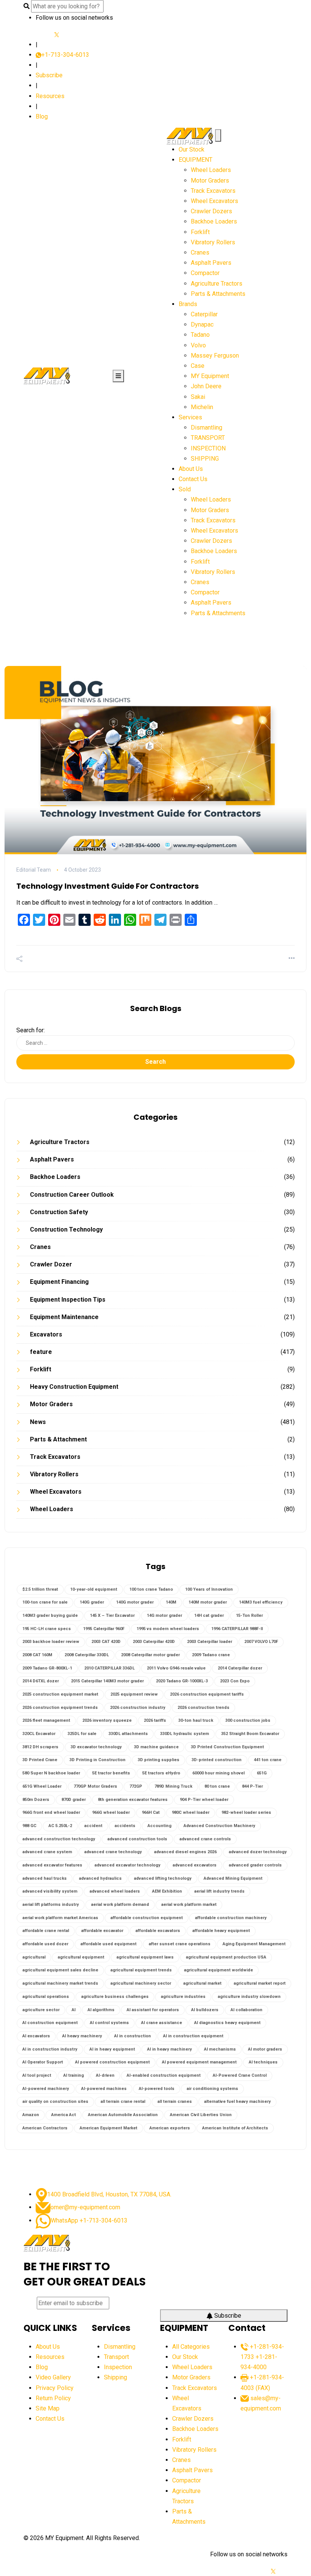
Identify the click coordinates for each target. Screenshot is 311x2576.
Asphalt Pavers (211, 263)
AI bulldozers (205, 2010)
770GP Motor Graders (95, 1786)
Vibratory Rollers (213, 242)
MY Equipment (210, 376)
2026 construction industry (138, 1708)
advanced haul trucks (45, 1878)
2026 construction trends (203, 1708)
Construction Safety (59, 1212)
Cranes (200, 252)
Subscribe (49, 75)
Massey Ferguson (215, 356)
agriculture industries (183, 1997)
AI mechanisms (220, 2049)
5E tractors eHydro (161, 1773)
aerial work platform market (189, 1905)
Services (190, 417)
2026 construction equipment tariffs (207, 1694)
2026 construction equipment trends (60, 1708)
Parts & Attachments (218, 294)
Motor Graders (210, 181)
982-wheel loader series (246, 1812)
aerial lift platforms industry (51, 1905)
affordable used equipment (108, 1944)
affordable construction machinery (231, 1918)
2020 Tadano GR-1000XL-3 (182, 1681)
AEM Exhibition (167, 1891)
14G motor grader (164, 1615)
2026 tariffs (155, 1720)
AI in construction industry (50, 2049)
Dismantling (207, 428)
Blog (42, 116)
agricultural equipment (81, 1957)
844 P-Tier (252, 1786)
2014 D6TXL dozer (41, 1681)
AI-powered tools (157, 2089)
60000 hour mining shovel (218, 1773)
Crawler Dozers (211, 211)
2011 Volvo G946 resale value (176, 1668)
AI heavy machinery (82, 2036)
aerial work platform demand (120, 1905)
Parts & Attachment (58, 1439)
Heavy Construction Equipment (74, 1387)
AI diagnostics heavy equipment (227, 2023)
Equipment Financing (59, 1282)
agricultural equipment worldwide (218, 1970)
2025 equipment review (134, 1694)
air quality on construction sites (55, 2102)
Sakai (198, 397)
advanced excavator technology (127, 1865)
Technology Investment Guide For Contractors (108, 886)
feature (41, 1352)
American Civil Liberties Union (201, 2115)
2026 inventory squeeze (107, 1720)
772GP (136, 1786)
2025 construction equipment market (60, 1694)
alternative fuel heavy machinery (237, 2102)
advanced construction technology (59, 1839)
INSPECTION (208, 448)
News (38, 1422)
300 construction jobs (248, 1720)
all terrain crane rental (123, 2102)
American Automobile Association (123, 2115)
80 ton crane (217, 1786)
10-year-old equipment (94, 1589)
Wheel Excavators (214, 201)
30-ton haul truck (196, 1720)
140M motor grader (208, 1602)
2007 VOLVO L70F (261, 1642)
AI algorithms (101, 2010)
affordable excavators (158, 1931)
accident (93, 1826)
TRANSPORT (208, 438)
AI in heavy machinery (170, 2049)
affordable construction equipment (147, 1918)
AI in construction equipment (193, 2036)
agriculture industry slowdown (249, 1997)
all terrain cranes (175, 2102)
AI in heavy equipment (112, 2049)
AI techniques (263, 2062)
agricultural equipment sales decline (60, 1970)
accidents (125, 1826)
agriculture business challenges (115, 1997)
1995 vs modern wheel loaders (168, 1629)
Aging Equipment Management (254, 1944)
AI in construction (133, 2036)
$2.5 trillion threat (40, 1589)
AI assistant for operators (153, 2010)
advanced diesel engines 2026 (185, 1852)
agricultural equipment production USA (226, 1957)
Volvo (198, 345)
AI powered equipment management (199, 2062)
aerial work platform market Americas (60, 1918)
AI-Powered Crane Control (240, 2075)
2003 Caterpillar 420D (154, 1642)
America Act (64, 2115)
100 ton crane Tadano (151, 1589)
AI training (74, 2075)
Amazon (31, 2115)
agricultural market (202, 1983)
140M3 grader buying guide (50, 1615)
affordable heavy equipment (221, 1931)
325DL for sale (82, 1734)
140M (171, 1602)
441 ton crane (268, 1760)
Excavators (46, 1334)
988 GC (29, 1826)
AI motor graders (265, 2049)
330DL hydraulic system (185, 1734)
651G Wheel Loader (42, 1786)
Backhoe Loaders (214, 221)
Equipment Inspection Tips (68, 1300)
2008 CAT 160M (37, 1655)
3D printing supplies (159, 1760)
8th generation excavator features (133, 1800)
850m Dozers (36, 1800)
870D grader (74, 1800)
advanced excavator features (52, 1865)
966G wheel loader (111, 1812)
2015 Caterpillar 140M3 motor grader (107, 1681)
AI (74, 2010)
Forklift (200, 232)
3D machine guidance (156, 1747)
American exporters (170, 2128)
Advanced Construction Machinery (219, 1826)
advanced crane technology (113, 1852)
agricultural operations (46, 1997)
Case (198, 366)
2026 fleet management (46, 1720)
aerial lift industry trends (219, 1891)
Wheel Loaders (211, 170)
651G (262, 1773)
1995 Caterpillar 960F (104, 1629)
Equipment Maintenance (64, 1317)
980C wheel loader (191, 1812)
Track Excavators (213, 191)
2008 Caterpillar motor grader (150, 1655)
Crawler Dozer (51, 1264)
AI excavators (36, 2036)
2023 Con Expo (235, 1681)
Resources (50, 96)
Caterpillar (204, 314)
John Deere (206, 386)
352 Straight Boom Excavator (250, 1734)
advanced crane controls (205, 1839)
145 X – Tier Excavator (112, 1615)
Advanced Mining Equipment (233, 1878)
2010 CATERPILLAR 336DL (109, 1668)
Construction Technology (66, 1229)
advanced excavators (195, 1865)
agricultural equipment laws (145, 1957)
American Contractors (45, 2128)
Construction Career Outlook (72, 1195)
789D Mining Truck (173, 1786)
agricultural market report (260, 1983)
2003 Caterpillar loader (210, 1642)
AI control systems (109, 2023)
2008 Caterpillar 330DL (87, 1655)
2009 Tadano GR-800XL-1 (47, 1668)
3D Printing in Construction (97, 1760)
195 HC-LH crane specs (47, 1629)
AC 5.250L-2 (60, 1826)
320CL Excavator (39, 1734)
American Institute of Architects (235, 2128)
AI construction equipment (50, 2023)
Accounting (159, 1826)
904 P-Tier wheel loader (204, 1800)
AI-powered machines (104, 2089)
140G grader (92, 1602)
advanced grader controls (255, 1865)
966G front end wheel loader (51, 1812)
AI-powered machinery (46, 2089)
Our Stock (192, 149)
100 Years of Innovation (209, 1589)
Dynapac (202, 324)
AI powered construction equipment (112, 2062)
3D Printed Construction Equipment (227, 1747)
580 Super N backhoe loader (51, 1773)
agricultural (34, 1957)
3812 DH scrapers (40, 1747)
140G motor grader (135, 1602)
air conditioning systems (212, 2089)
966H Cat (151, 1812)
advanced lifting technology (163, 1878)
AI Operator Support (43, 2062)
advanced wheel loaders (115, 1891)
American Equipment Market (108, 2128)
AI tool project (37, 2075)
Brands (188, 304)
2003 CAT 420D (106, 1642)
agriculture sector (41, 2010)
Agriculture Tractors (217, 284)
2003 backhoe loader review (51, 1642)
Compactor (205, 273)
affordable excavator (102, 1931)
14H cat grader (209, 1615)
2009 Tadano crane (211, 1655)
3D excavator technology (96, 1747)
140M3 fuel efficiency (261, 1602)
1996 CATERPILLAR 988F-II (237, 1629)
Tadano (200, 335)
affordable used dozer (45, 1944)
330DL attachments (128, 1734)
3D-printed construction (217, 1760)
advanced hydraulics (100, 1878)
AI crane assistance (162, 2023)
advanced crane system (47, 1852)
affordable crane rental (46, 1931)
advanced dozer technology (258, 1852)
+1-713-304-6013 (65, 55)
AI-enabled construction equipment (164, 2075)
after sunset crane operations (180, 1944)
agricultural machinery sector (141, 1983)
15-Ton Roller (249, 1615)
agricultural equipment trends (141, 1970)
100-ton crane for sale (45, 1602)
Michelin (202, 407)
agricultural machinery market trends (60, 1983)
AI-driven (105, 2075)
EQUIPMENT (196, 160)
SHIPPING (205, 459)
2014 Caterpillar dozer (240, 1668)
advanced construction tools (137, 1839)
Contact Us (193, 479)
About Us (191, 469)
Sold (185, 489)
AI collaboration (247, 2010)
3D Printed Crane (40, 1760)
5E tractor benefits (111, 1773)
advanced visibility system (50, 1891)
